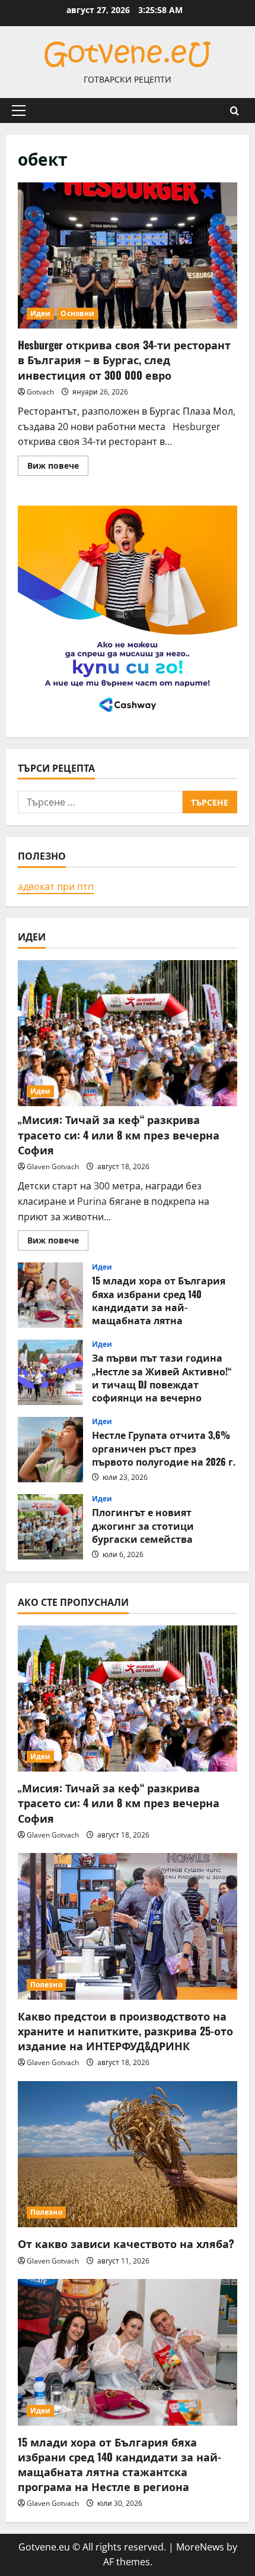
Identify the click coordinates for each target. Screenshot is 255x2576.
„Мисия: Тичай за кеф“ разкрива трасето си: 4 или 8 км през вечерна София (119, 1134)
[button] (19, 111)
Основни (77, 313)
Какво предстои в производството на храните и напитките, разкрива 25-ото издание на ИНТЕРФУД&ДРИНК (125, 2031)
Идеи (40, 313)
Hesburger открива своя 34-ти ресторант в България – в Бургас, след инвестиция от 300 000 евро (128, 256)
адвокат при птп (56, 886)
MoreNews (200, 2547)
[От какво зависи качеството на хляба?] (128, 2154)
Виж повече (58, 468)
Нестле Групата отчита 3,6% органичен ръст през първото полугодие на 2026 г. (50, 1450)
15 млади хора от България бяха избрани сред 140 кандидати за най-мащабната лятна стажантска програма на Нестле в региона (50, 1295)
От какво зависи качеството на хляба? (126, 2243)
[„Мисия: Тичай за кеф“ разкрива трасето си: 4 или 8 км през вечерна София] (128, 1033)
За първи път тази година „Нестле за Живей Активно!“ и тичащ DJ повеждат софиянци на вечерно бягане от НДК (50, 1372)
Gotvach (40, 392)
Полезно (46, 1985)
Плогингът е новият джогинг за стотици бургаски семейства (50, 1527)
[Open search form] (235, 111)
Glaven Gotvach (53, 1167)
